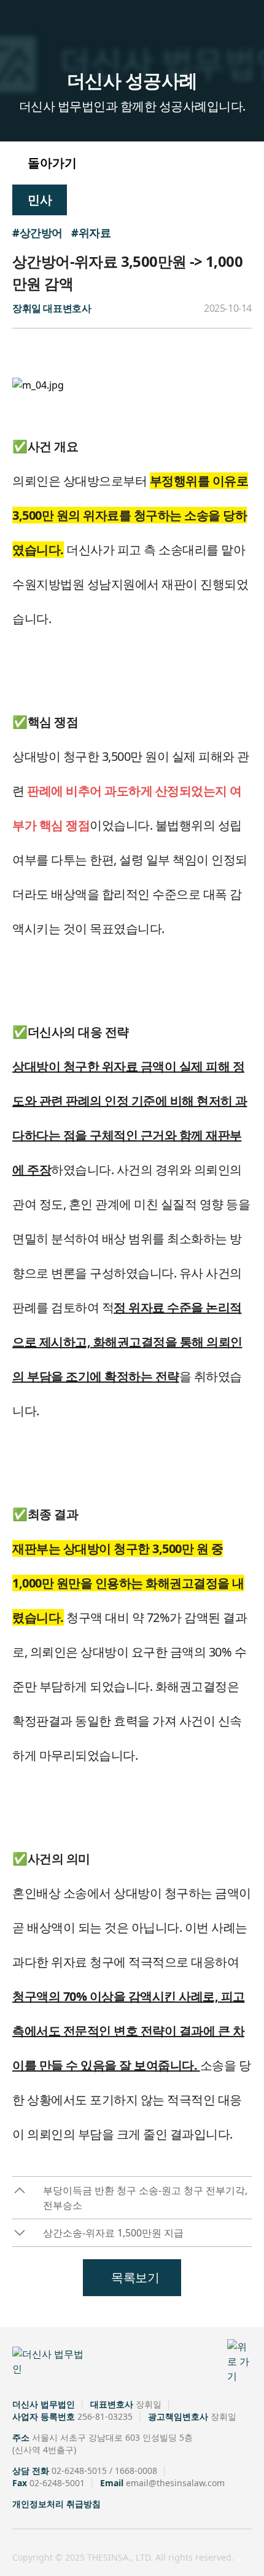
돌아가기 (51, 163)
